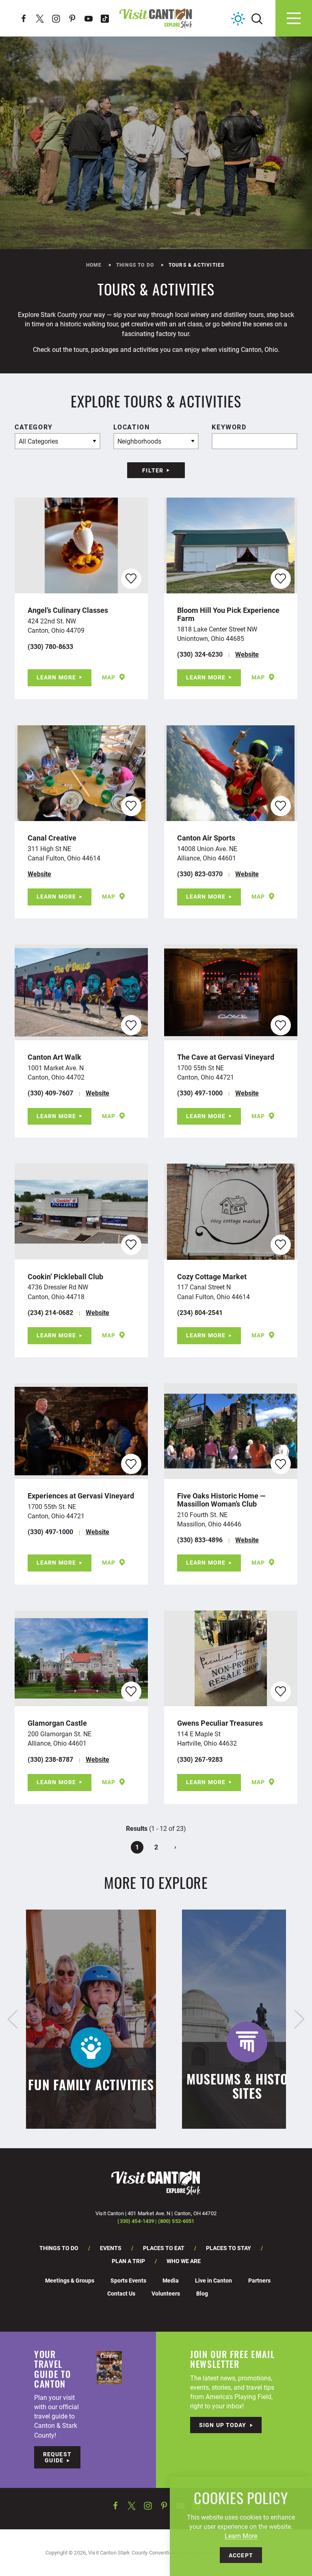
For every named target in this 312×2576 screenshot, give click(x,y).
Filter (153, 470)
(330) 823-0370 (200, 874)
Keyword (229, 427)
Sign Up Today (223, 2425)
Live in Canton (213, 2280)
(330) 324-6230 (200, 654)
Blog (202, 2293)
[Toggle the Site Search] (257, 18)
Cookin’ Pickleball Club (65, 1276)
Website (247, 654)
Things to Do (59, 2248)
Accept (241, 2555)
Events (111, 2248)
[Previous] (13, 2019)
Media (171, 2280)
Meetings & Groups (70, 2280)
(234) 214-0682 (50, 1312)
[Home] (156, 18)
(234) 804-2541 (200, 1312)
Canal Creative (52, 838)
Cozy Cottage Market (212, 1276)
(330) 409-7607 (50, 1093)
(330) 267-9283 (200, 1759)
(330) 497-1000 (200, 1093)
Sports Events (128, 2280)
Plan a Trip (128, 2261)
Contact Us (121, 2293)
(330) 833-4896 (200, 1540)
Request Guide (57, 2457)
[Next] (299, 2019)
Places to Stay (229, 2248)
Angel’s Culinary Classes (68, 610)
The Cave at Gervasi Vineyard (226, 1057)
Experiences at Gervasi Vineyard (81, 1496)
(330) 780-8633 (50, 646)
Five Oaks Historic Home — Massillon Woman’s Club (221, 1500)
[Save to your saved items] (131, 579)
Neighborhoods (139, 441)
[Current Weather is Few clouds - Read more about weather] (238, 19)
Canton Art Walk (54, 1057)
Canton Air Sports (206, 838)
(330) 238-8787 (50, 1759)
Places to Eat (164, 2248)
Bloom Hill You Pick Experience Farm (228, 614)
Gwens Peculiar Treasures (220, 1723)
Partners (259, 2280)
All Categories (38, 441)
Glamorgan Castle (57, 1723)
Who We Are (184, 2261)
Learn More (56, 677)
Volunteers (166, 2293)
